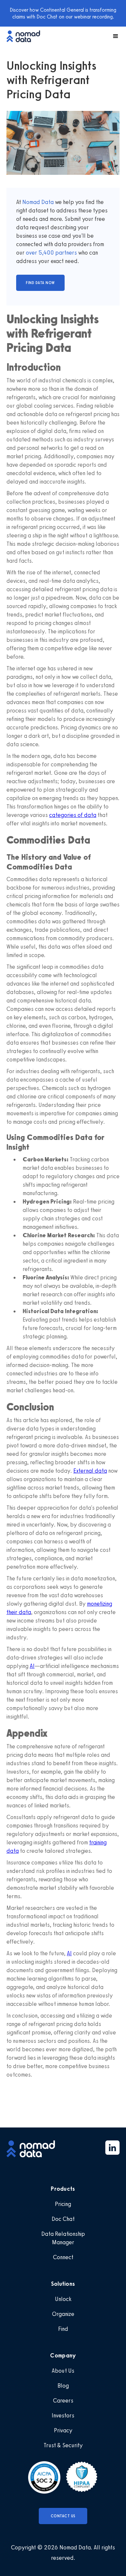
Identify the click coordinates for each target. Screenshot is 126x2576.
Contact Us (63, 2516)
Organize (63, 2314)
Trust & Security (63, 2445)
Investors (63, 2415)
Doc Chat (63, 2219)
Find (63, 2329)
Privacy (63, 2430)
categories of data (73, 815)
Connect (63, 2257)
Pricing (63, 2204)
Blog (63, 2386)
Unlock (63, 2299)
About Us (63, 2371)
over (32, 253)
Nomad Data (38, 202)
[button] (113, 36)
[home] (26, 36)
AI (32, 1666)
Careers (63, 2401)
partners (65, 253)
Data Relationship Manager (63, 2238)
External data (90, 1471)
